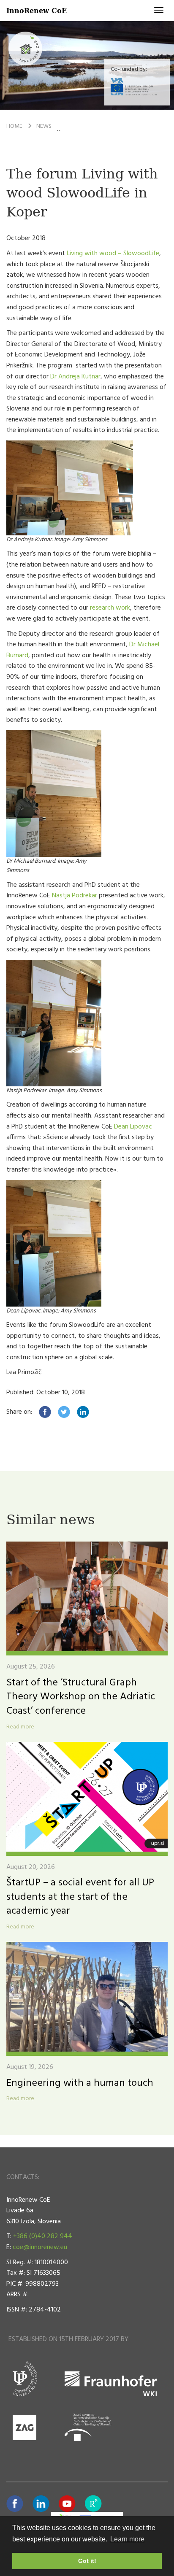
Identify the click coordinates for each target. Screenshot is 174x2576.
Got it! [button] (87, 2561)
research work (110, 608)
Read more (20, 1727)
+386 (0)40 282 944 (43, 2236)
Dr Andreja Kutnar (75, 377)
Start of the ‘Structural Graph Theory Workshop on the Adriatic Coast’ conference (81, 1697)
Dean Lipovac (133, 1127)
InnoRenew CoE (37, 10)
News (44, 126)
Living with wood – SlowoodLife (113, 254)
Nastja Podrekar (75, 896)
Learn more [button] (127, 2539)
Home (14, 126)
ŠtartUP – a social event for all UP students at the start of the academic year (80, 1897)
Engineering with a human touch (80, 2083)
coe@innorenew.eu (40, 2247)
